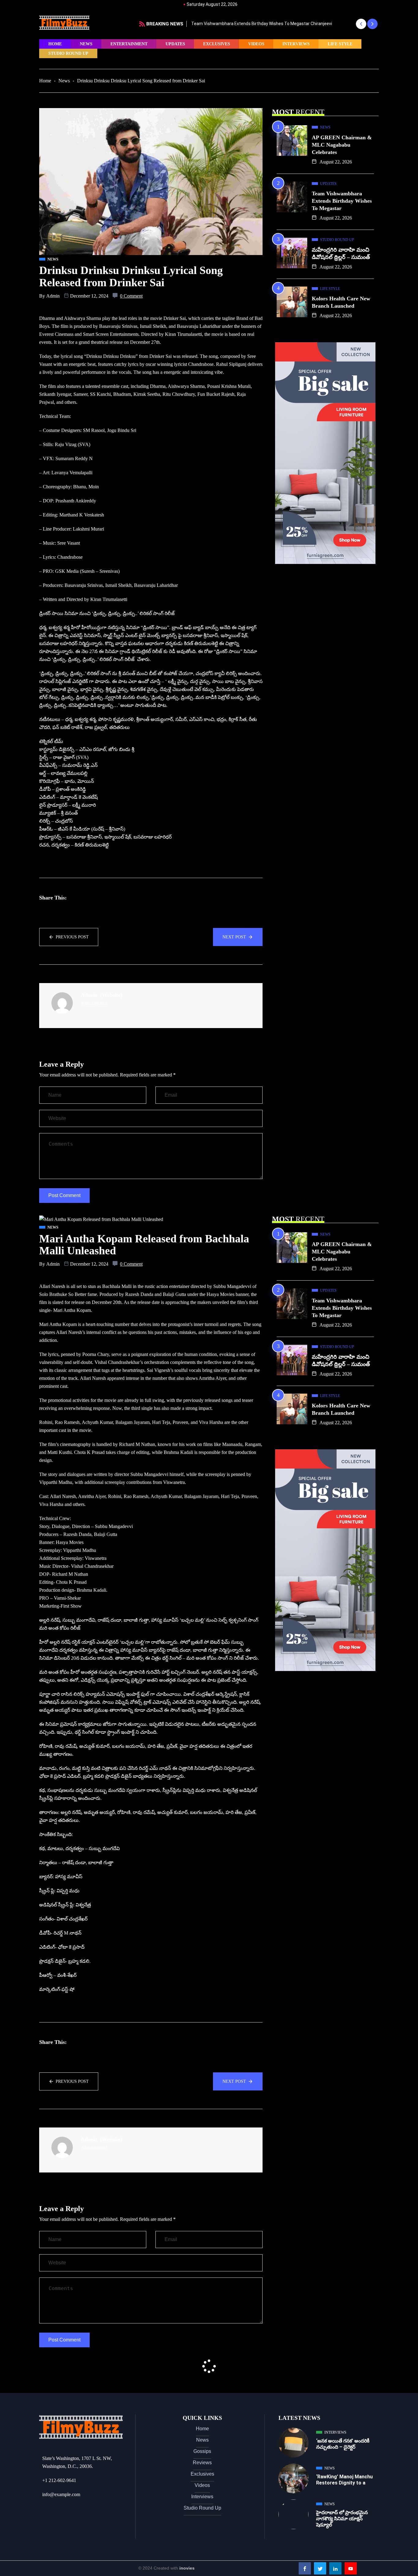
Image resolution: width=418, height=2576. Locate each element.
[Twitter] (320, 2568)
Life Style (340, 44)
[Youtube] (351, 2568)
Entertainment (129, 44)
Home (55, 44)
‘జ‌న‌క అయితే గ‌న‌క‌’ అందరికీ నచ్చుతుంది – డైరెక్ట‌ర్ (343, 2444)
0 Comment (131, 296)
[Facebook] (305, 2568)
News (86, 44)
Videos (256, 44)
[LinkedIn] (335, 2568)
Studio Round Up (68, 53)
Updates (175, 44)
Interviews (296, 44)
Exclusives (217, 44)
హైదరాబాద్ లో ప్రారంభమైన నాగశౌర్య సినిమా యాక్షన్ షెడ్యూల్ (342, 2519)
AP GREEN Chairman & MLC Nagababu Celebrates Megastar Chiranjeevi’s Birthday (280, 24)
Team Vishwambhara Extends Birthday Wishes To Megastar (342, 201)
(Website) (111, 995)
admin (53, 296)
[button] (361, 24)
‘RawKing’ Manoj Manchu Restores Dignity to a (344, 2480)
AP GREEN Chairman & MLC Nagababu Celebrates (342, 145)
